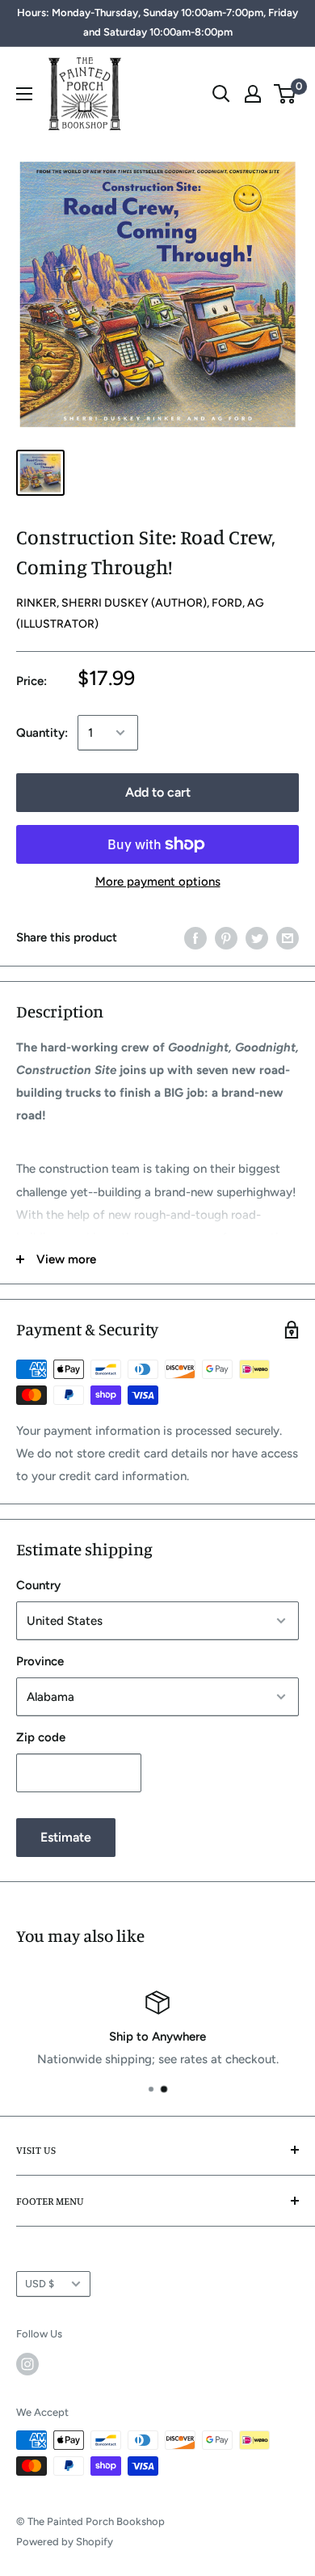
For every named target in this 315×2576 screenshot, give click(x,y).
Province (40, 1661)
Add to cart (158, 792)
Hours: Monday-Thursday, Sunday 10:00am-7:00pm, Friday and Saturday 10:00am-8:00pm (157, 22)
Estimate (66, 1837)
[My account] (253, 94)
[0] (286, 94)
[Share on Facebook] (195, 937)
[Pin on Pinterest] (226, 937)
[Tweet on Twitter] (257, 937)
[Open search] (221, 94)
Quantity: (42, 733)
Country (38, 1585)
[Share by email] (288, 937)
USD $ (40, 2284)
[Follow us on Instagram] (27, 2364)
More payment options (158, 882)
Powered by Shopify (65, 2542)
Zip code (41, 1737)
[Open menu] (24, 94)
